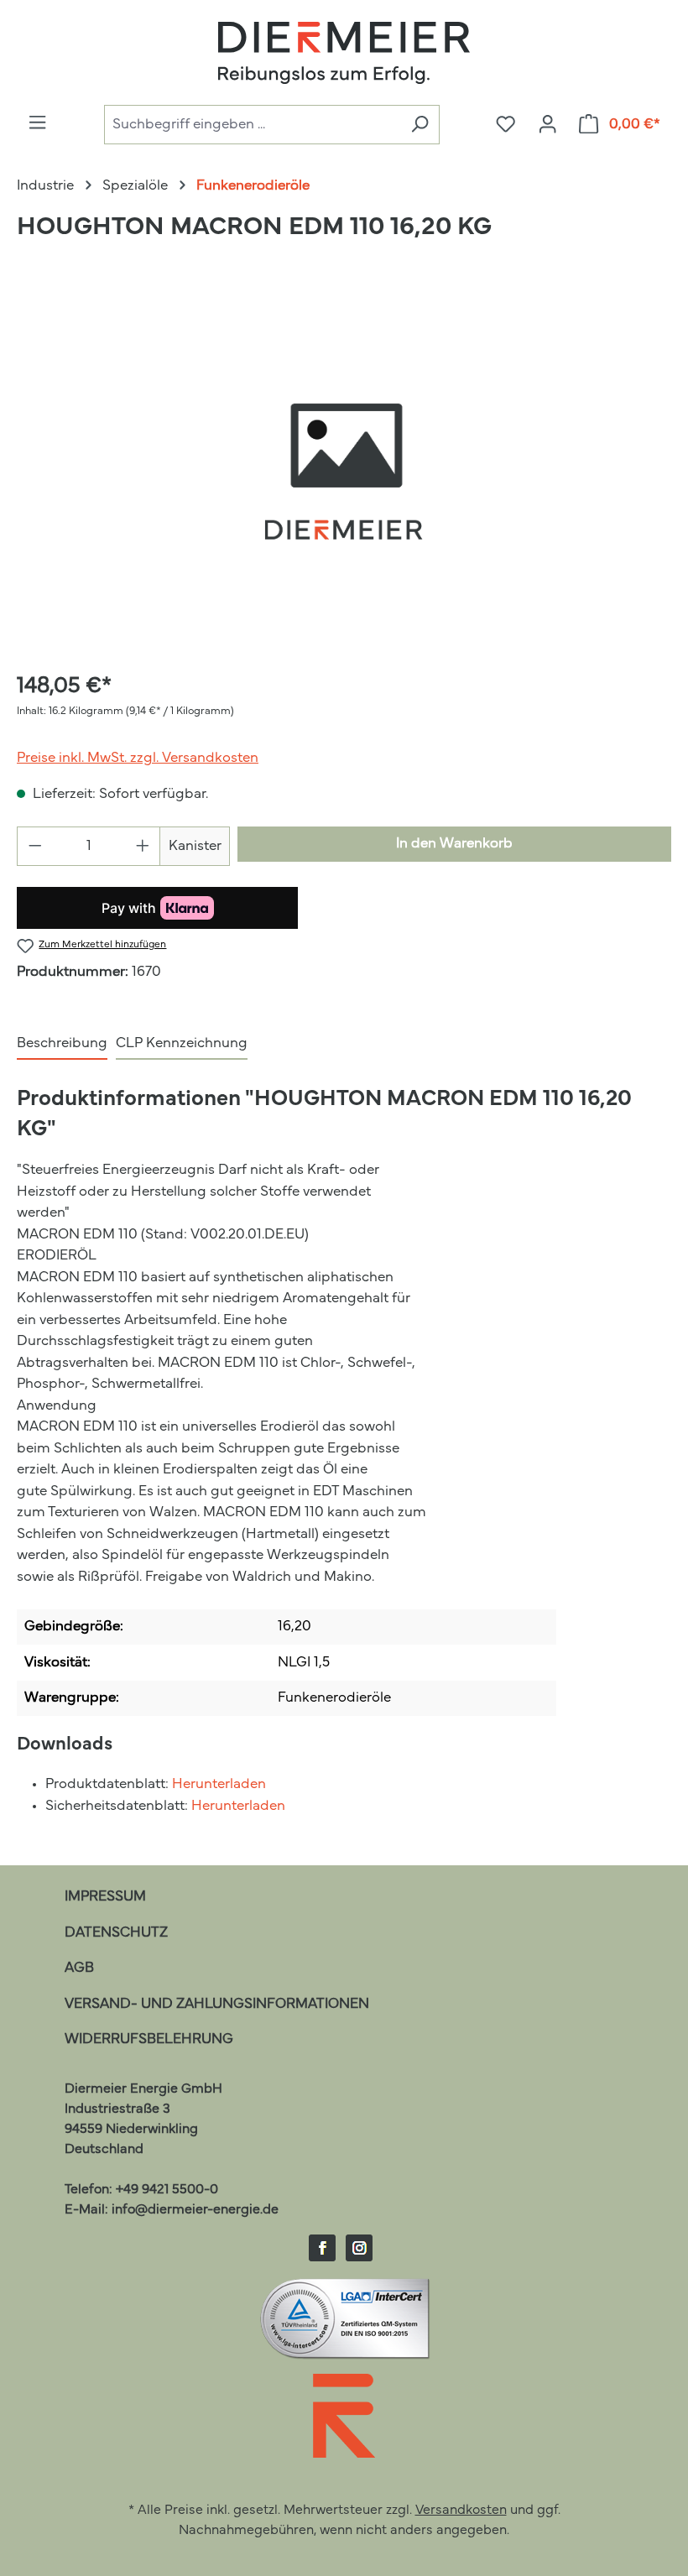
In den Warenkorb (454, 844)
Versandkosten (461, 2511)
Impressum (105, 1897)
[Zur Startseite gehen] (344, 53)
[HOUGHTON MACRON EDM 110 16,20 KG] (343, 475)
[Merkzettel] (506, 125)
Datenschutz (116, 1933)
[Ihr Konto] (547, 125)
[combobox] (252, 125)
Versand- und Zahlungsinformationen (217, 2004)
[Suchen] (420, 125)
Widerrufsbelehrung (149, 2039)
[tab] (62, 1045)
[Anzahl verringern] (35, 846)
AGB (79, 1968)
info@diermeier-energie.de (195, 2210)
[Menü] (37, 123)
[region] (344, 475)
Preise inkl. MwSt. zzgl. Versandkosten (138, 758)
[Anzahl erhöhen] (143, 846)
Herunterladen (219, 1784)
